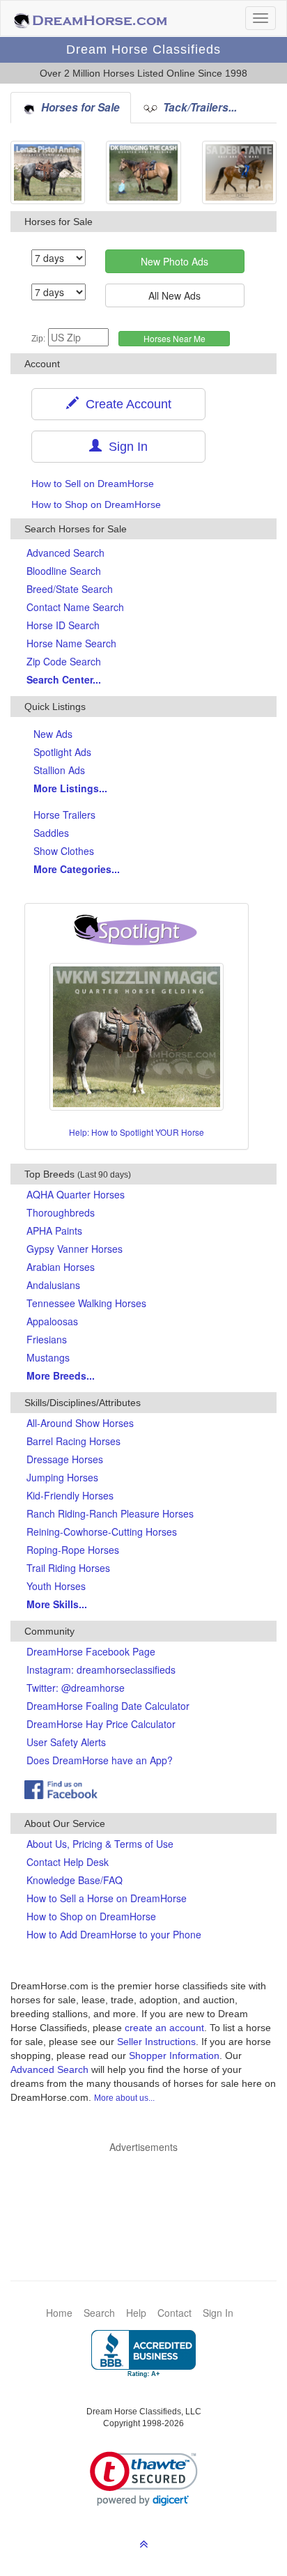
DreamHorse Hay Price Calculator (101, 1724)
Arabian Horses (61, 1267)
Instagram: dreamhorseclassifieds (101, 1669)
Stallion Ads (59, 770)
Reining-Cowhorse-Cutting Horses (102, 1532)
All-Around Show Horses (80, 1423)
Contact (174, 2313)
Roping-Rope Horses (73, 1550)
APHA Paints (54, 1231)
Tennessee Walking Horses (86, 1303)
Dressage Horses (65, 1459)
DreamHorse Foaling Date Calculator (108, 1706)
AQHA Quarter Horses (76, 1194)
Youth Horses (56, 1586)
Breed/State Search (70, 589)
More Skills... (57, 1604)
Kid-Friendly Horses (70, 1495)
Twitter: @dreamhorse (76, 1688)
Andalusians (53, 1285)
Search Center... (64, 679)
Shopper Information (174, 2056)
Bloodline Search (64, 571)
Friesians (47, 1339)
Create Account (125, 404)
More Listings (70, 788)
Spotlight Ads (62, 752)
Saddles (51, 833)
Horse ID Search (63, 625)
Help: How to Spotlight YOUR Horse (137, 1132)
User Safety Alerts (66, 1742)
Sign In (125, 447)
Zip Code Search (64, 661)
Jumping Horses (62, 1477)
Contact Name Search (75, 607)
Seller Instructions (156, 2042)
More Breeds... (61, 1375)
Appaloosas (52, 1321)
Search (99, 2313)
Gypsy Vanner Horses (75, 1249)
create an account (164, 2028)
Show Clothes (64, 851)
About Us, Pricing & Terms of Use (100, 1844)
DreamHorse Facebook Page (91, 1651)
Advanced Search (65, 553)
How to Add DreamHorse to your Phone (114, 1934)
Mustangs (48, 1357)
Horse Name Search (71, 643)
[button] (144, 2479)
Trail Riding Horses (68, 1568)
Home (59, 2313)
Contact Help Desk (68, 1862)
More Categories (77, 869)
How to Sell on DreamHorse (93, 484)
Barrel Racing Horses (73, 1441)
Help (136, 2313)
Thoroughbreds (61, 1212)
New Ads (53, 734)
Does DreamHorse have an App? (100, 1760)
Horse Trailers (64, 815)
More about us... (124, 2098)
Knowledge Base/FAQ (75, 1880)
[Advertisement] (150, 2196)
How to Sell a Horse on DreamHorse (107, 1898)
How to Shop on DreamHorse (96, 504)
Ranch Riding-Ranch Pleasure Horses (110, 1513)
